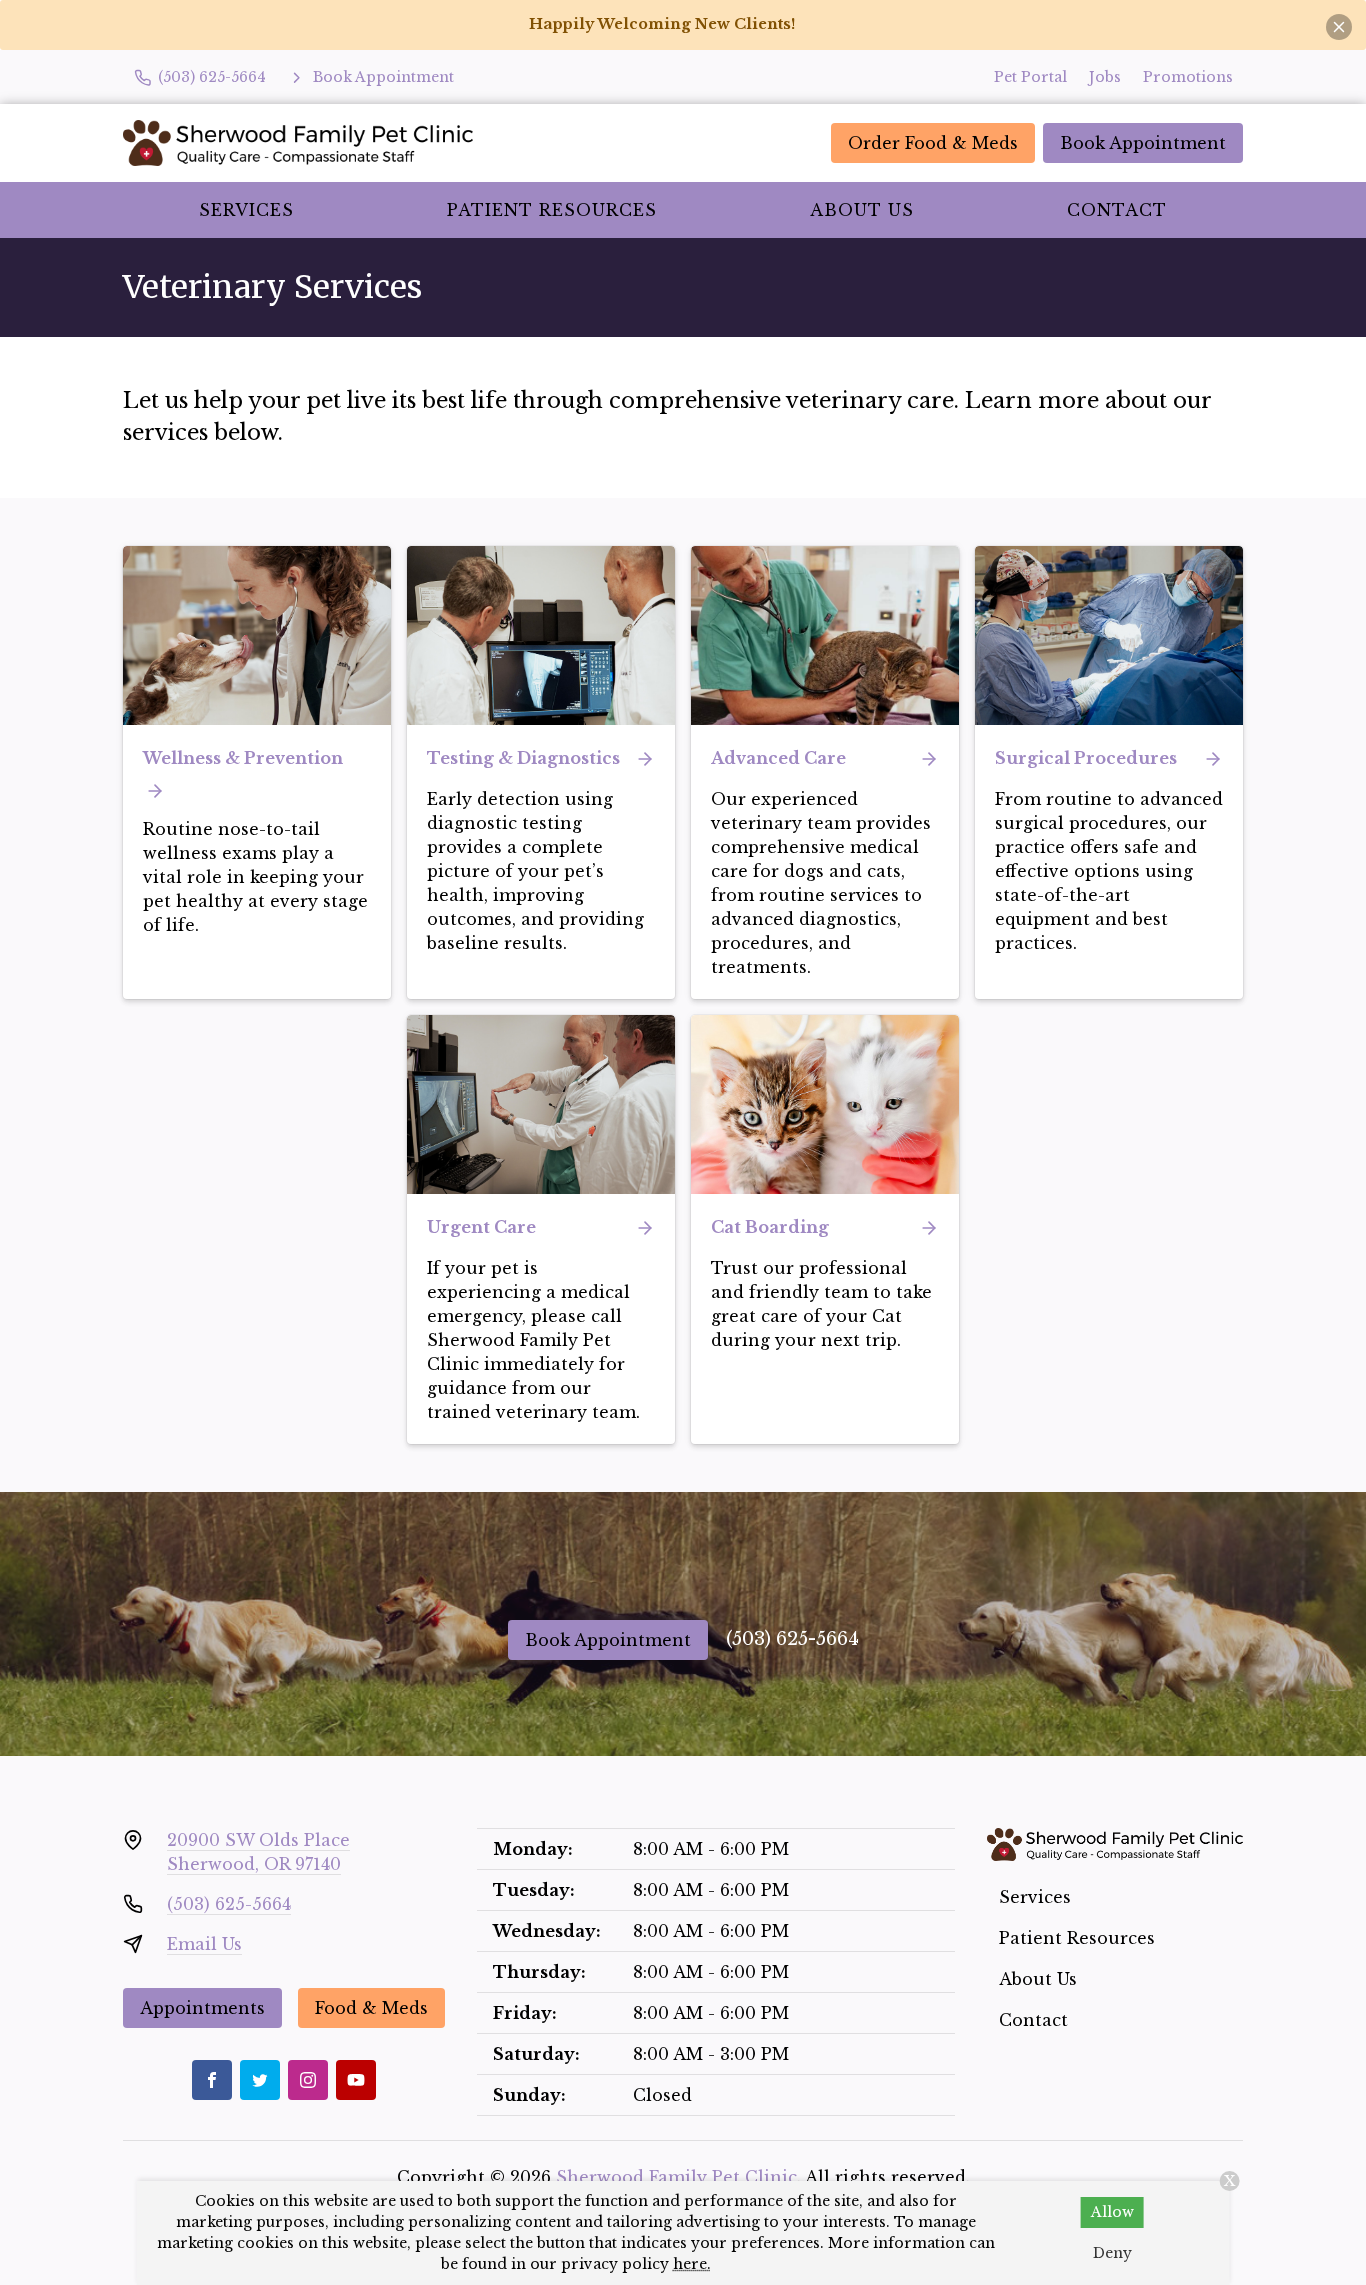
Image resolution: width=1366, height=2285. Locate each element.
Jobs (1105, 77)
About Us (862, 210)
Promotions (1188, 77)
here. (692, 2264)
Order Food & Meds (933, 143)
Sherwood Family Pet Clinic (676, 2177)
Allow (1112, 2212)
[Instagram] (308, 2080)
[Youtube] (356, 2080)
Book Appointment (1143, 143)
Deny (1112, 2253)
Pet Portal (1030, 77)
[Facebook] (212, 2080)
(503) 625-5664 (792, 1639)
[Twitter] (260, 2080)
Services (246, 210)
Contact (1117, 210)
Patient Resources (552, 210)
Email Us (204, 1944)
